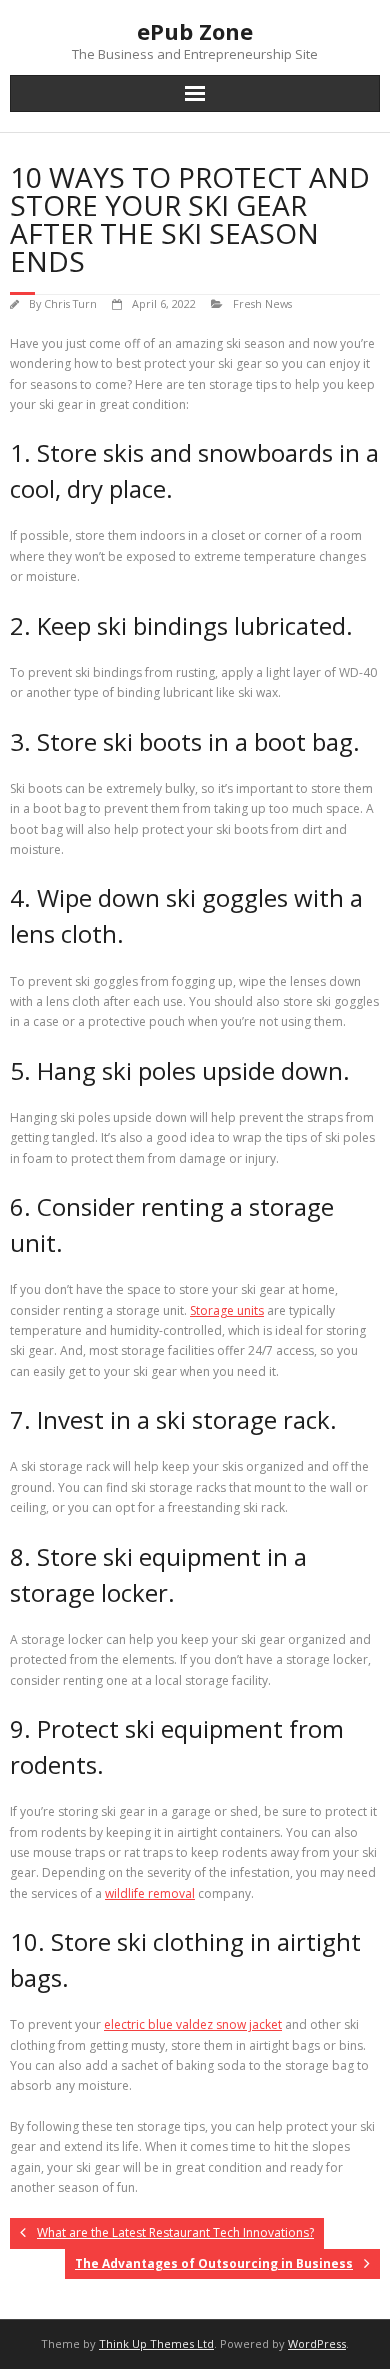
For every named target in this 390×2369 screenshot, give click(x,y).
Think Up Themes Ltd (156, 2343)
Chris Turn (70, 303)
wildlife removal (150, 1893)
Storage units (227, 1310)
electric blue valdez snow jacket (193, 2024)
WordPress (317, 2343)
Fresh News (262, 303)
